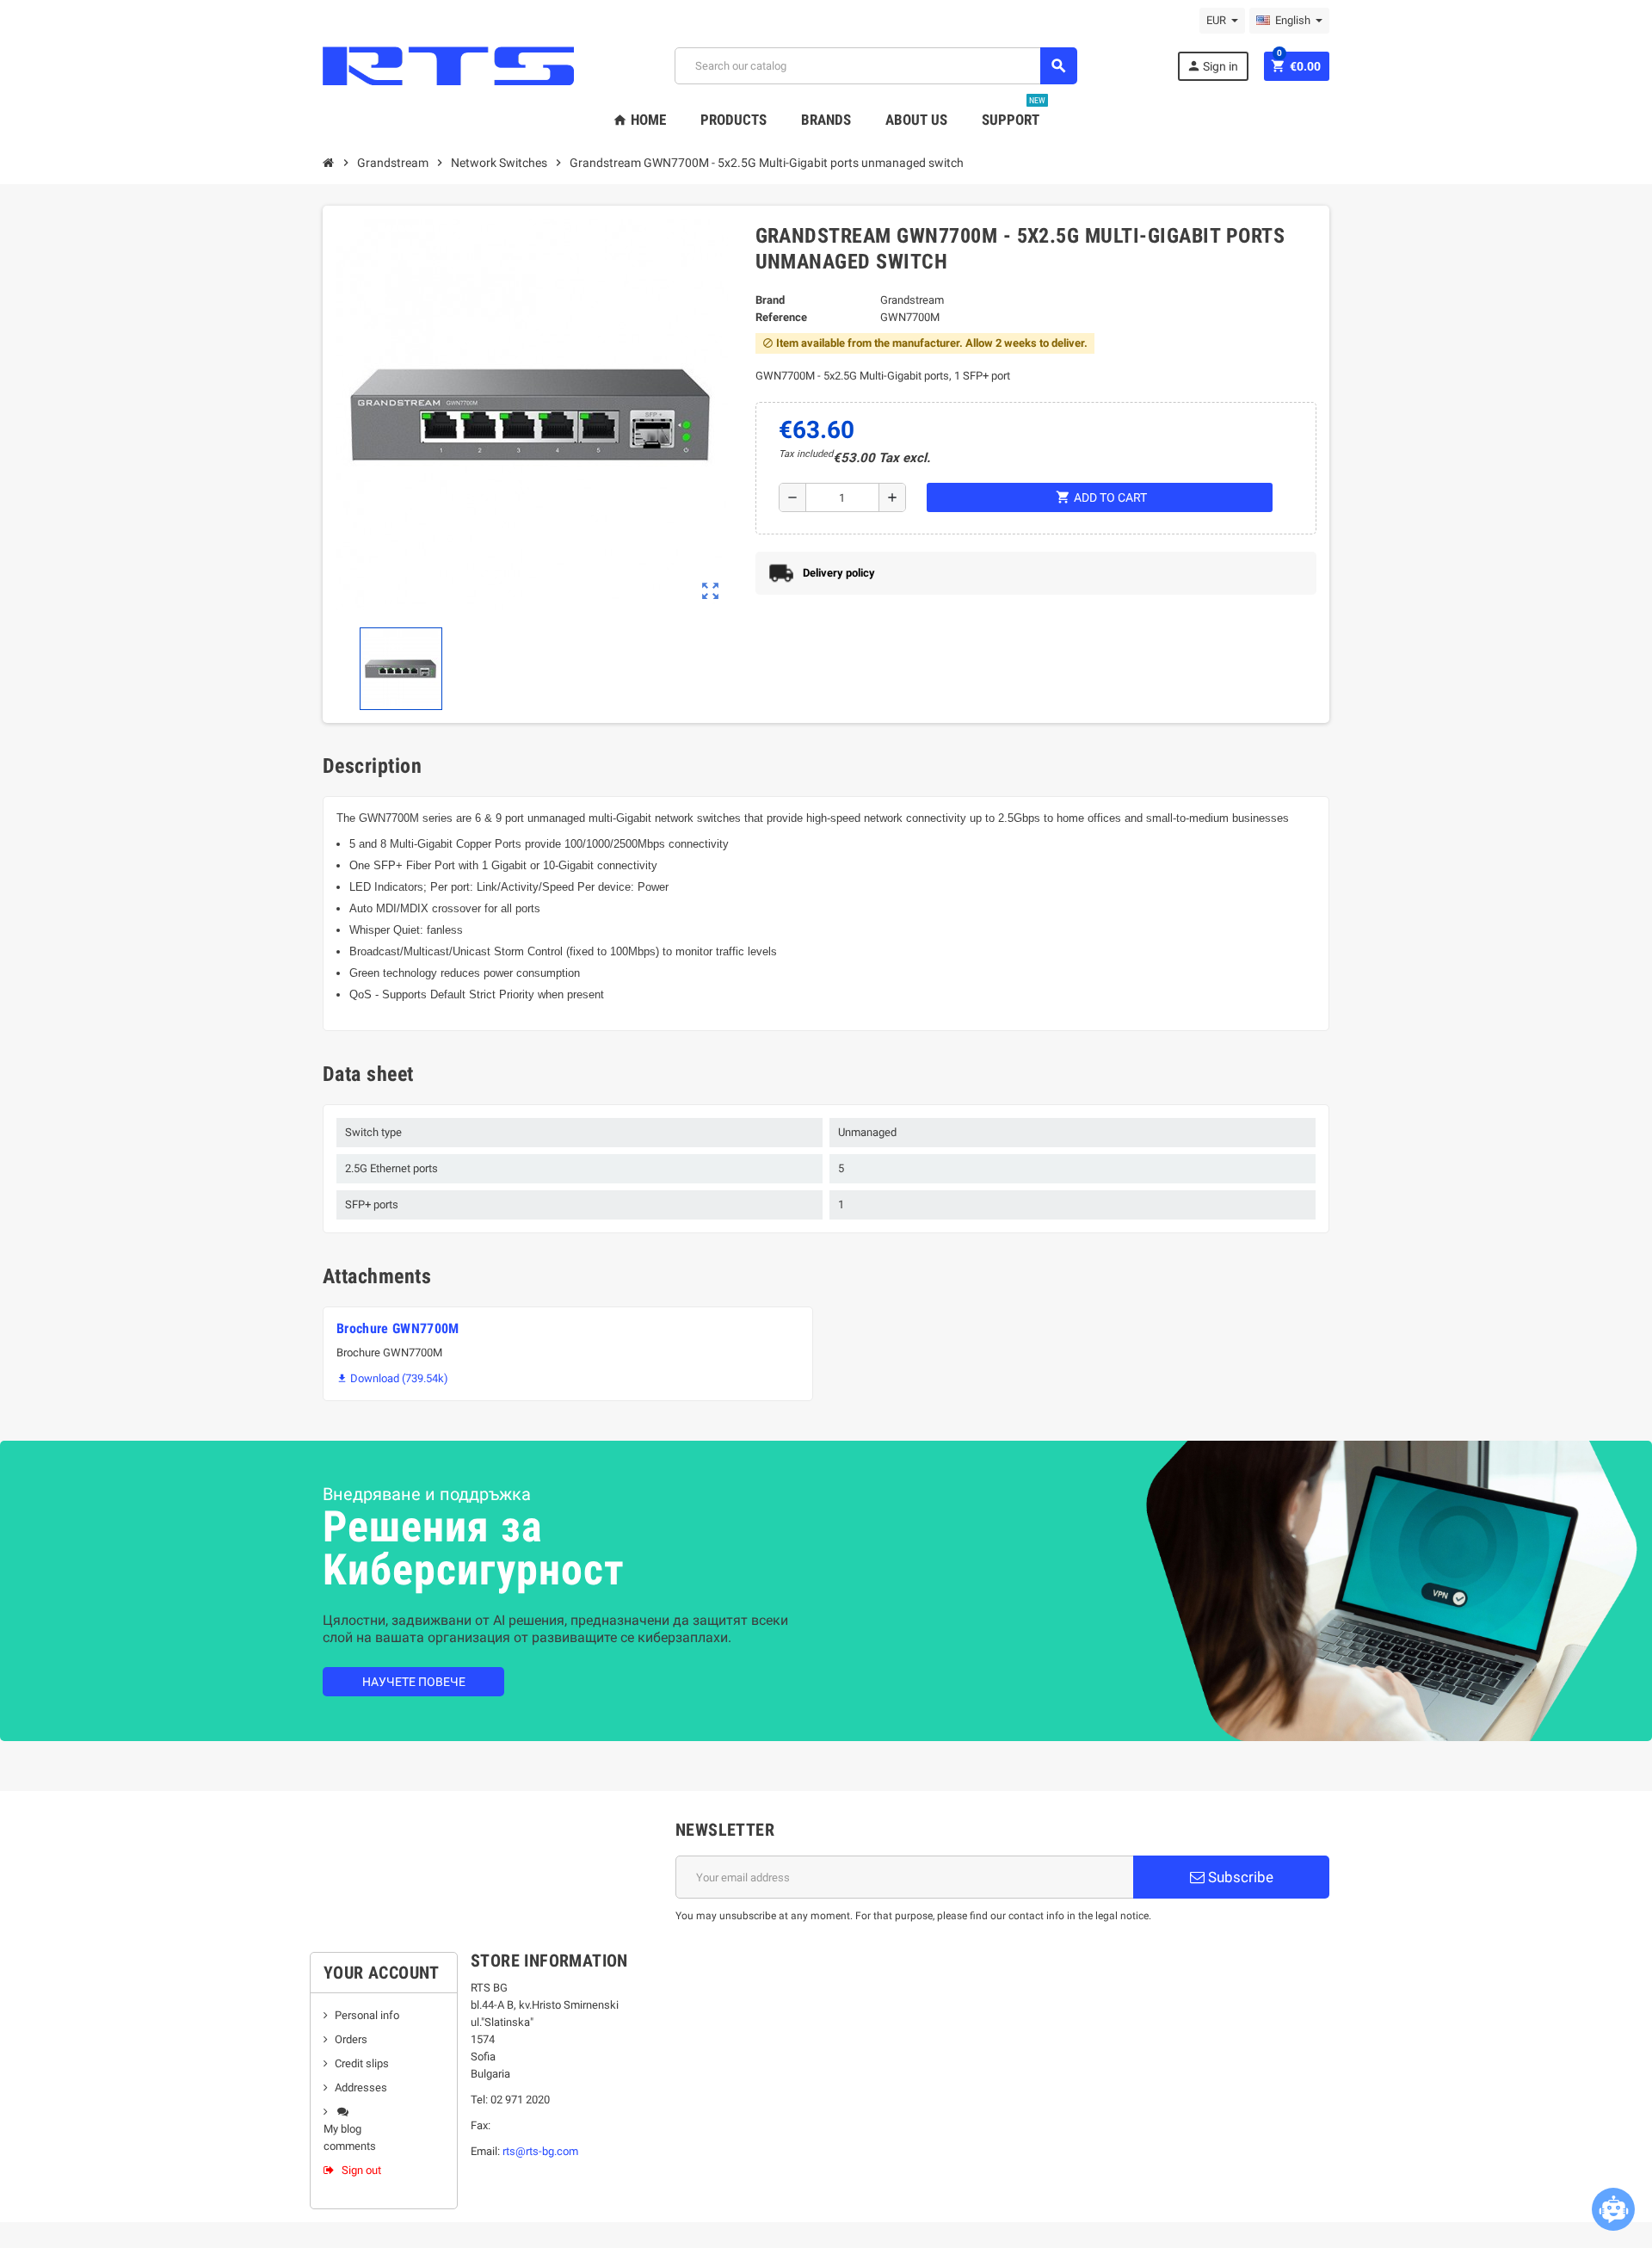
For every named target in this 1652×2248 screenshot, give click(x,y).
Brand (770, 300)
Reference (781, 317)
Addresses (361, 2087)
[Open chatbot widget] (1613, 2209)
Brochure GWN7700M (398, 1328)
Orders (351, 2039)
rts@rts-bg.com (540, 2151)
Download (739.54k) (392, 1378)
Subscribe (1239, 1877)
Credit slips (362, 2063)
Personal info (367, 2015)
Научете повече (414, 1682)
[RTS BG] (448, 65)
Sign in (1212, 66)
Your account (382, 1973)
